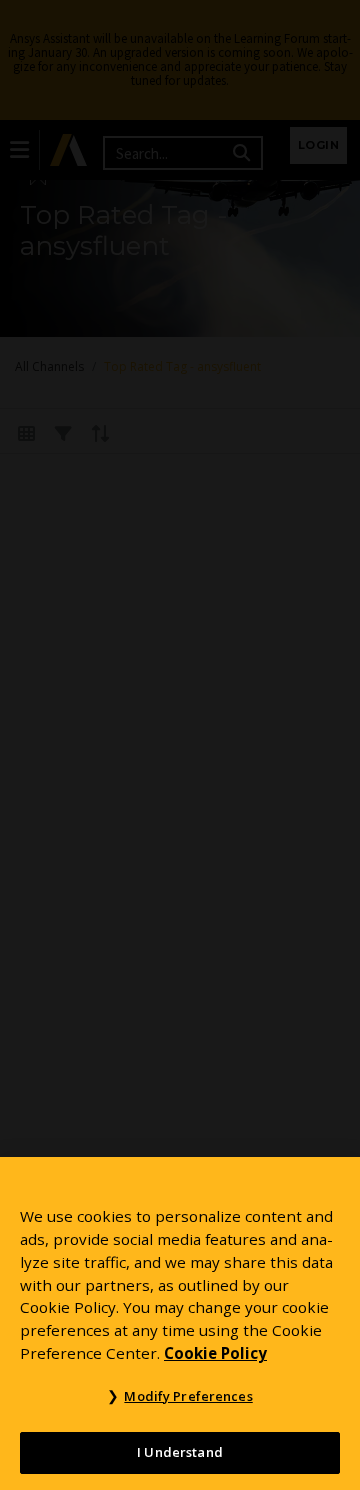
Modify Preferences (188, 1396)
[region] (180, 1323)
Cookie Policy (215, 1353)
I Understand (180, 1452)
